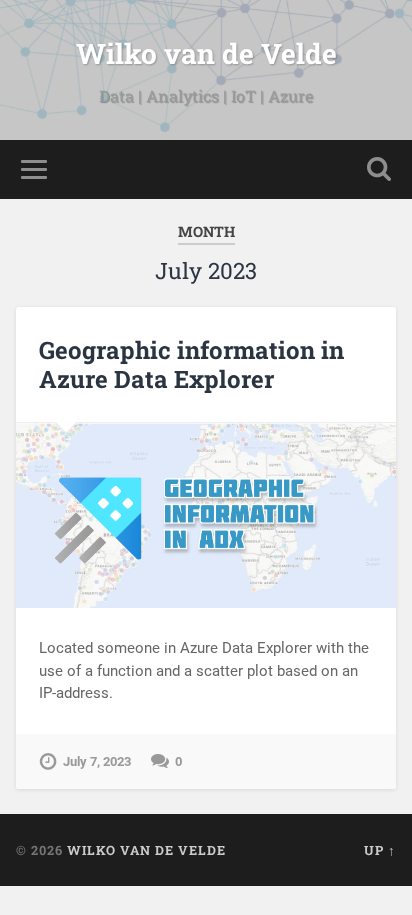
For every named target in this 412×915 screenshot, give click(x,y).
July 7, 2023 (97, 761)
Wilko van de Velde (206, 53)
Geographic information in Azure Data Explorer (191, 364)
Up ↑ (380, 850)
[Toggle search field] (379, 169)
